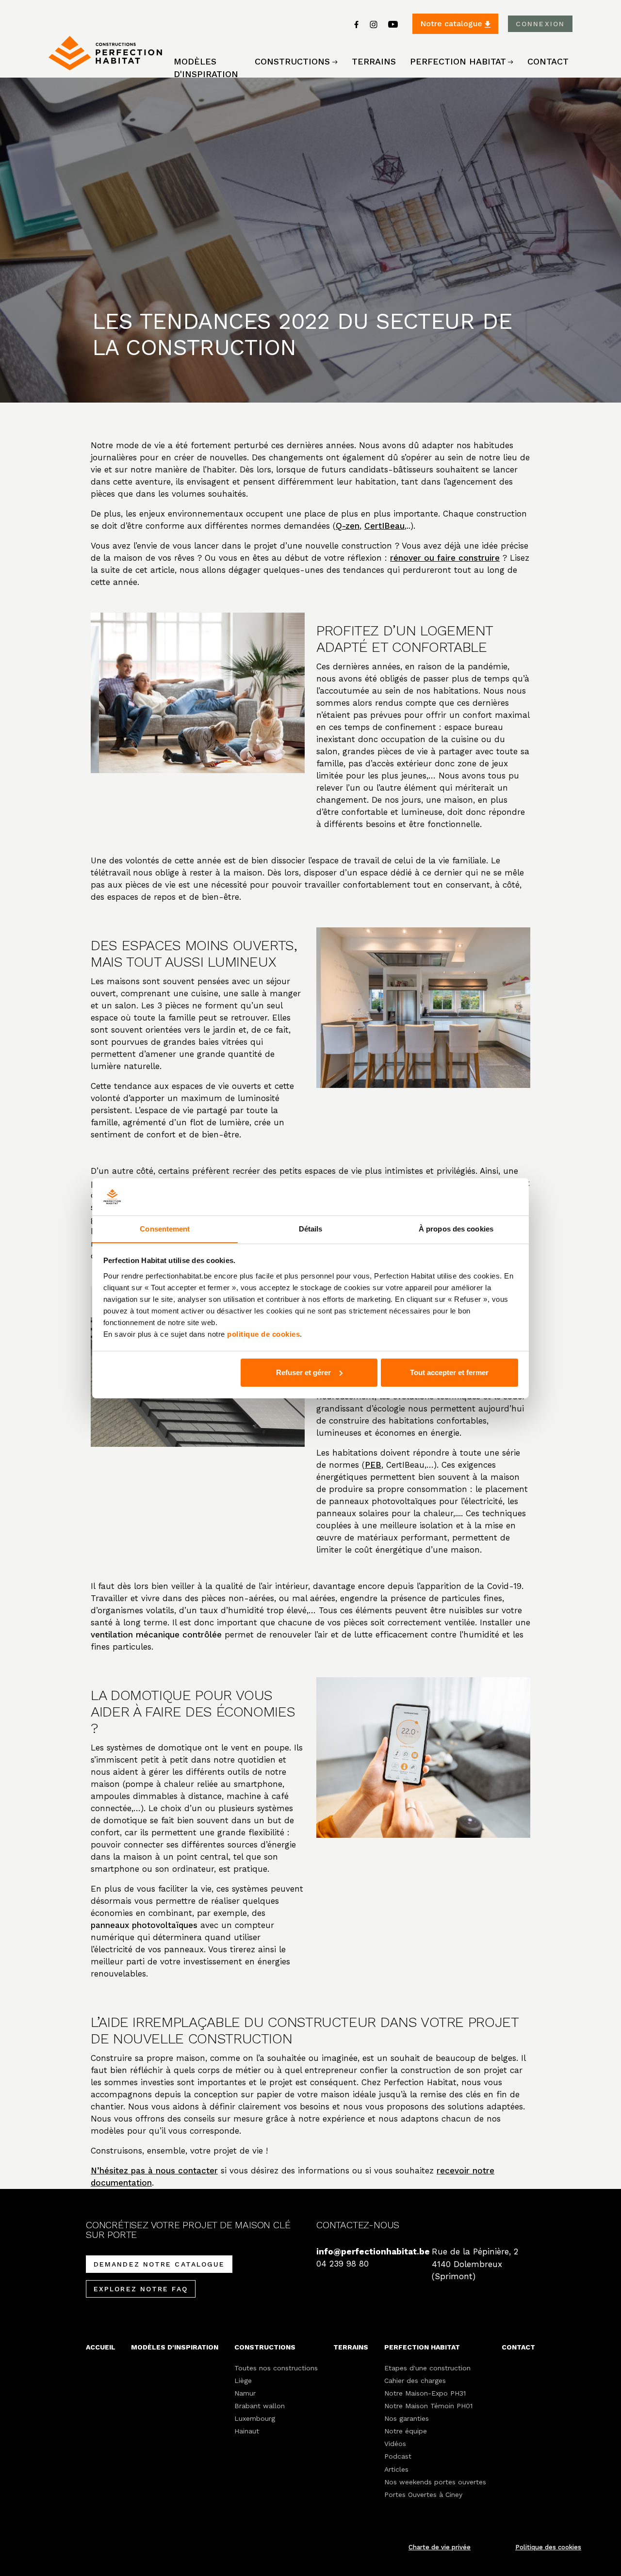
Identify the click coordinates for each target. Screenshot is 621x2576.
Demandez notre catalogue (159, 2264)
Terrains (374, 61)
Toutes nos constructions (276, 2368)
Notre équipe (406, 2431)
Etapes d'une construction (427, 2368)
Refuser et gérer (303, 1372)
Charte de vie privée (440, 2547)
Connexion (540, 24)
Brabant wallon (260, 2406)
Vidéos (395, 2444)
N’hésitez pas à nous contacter (154, 2171)
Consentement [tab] (165, 1228)
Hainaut (247, 2431)
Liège (243, 2381)
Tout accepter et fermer (449, 1372)
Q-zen (348, 526)
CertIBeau (384, 526)
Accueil (101, 2347)
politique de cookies (263, 1334)
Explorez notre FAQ (141, 2289)
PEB (373, 1465)
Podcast (398, 2456)
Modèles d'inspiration (206, 68)
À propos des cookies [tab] (456, 1228)
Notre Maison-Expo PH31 (425, 2393)
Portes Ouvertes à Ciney (423, 2495)
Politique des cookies (548, 2547)
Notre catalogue (452, 24)
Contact (548, 61)
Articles (396, 2469)
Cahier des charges (415, 2381)
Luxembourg (255, 2418)
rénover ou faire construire (445, 558)
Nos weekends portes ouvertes (435, 2482)
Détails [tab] (311, 1228)
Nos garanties (407, 2418)
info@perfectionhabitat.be (368, 2252)
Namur (245, 2393)
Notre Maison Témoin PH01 (428, 2406)
